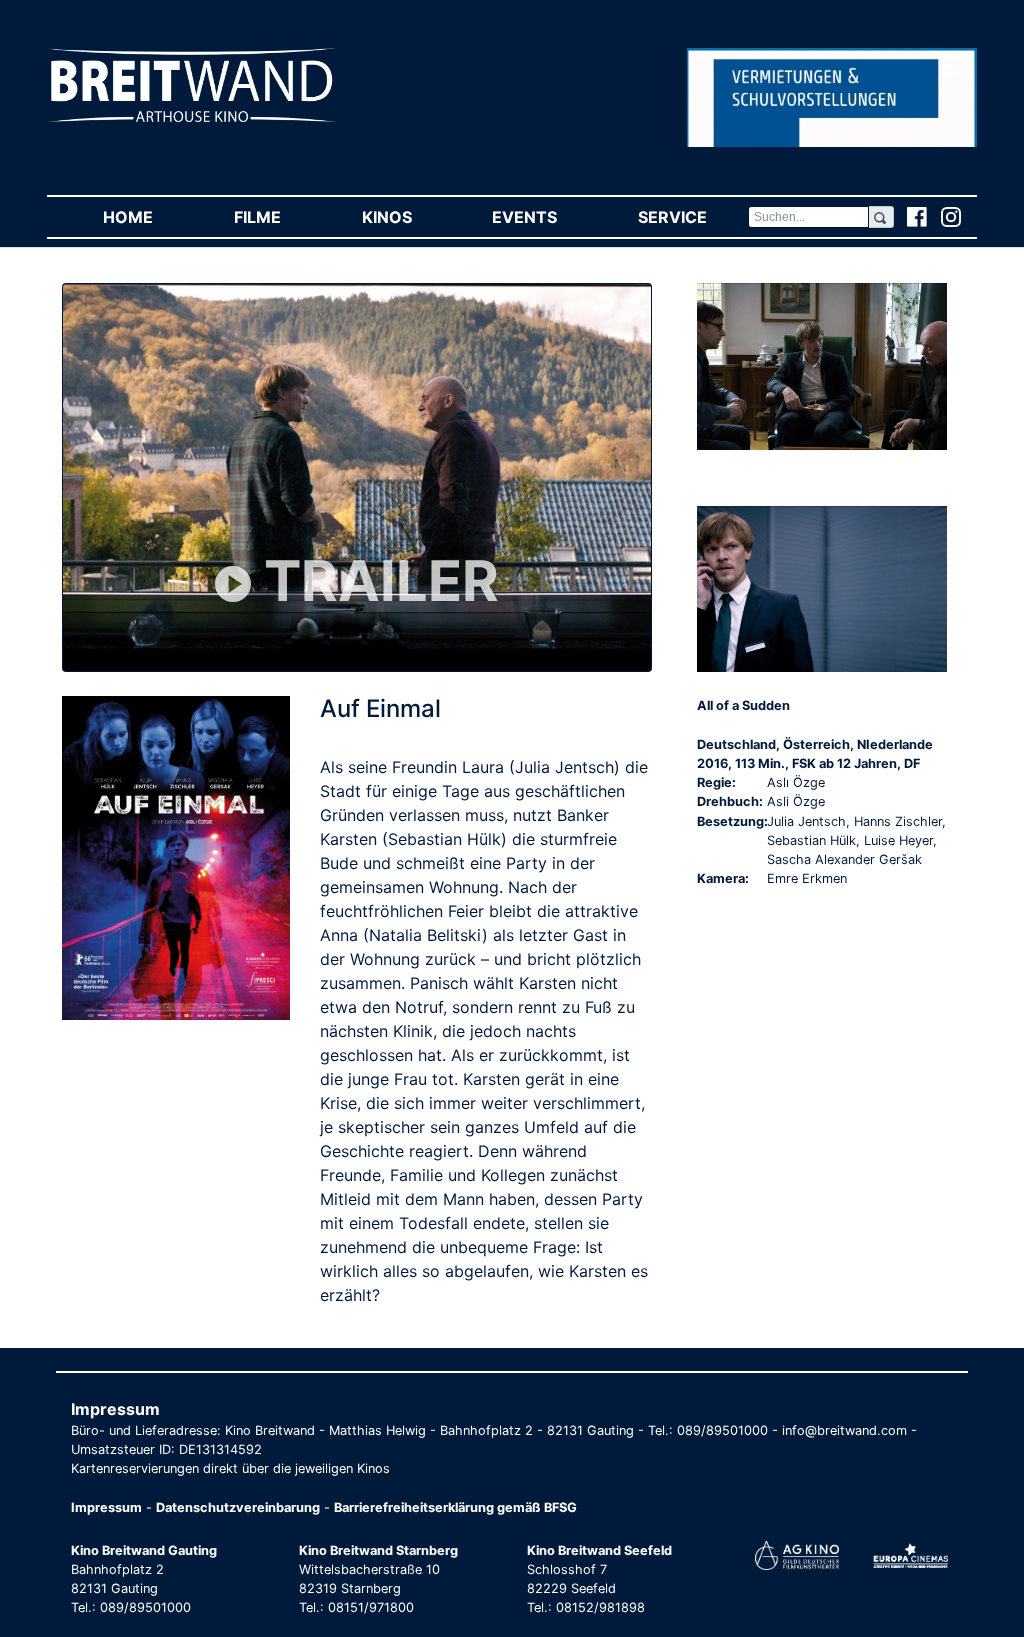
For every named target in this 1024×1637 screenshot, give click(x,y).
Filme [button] (277, 217)
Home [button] (148, 217)
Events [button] (544, 217)
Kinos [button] (407, 217)
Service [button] (692, 217)
